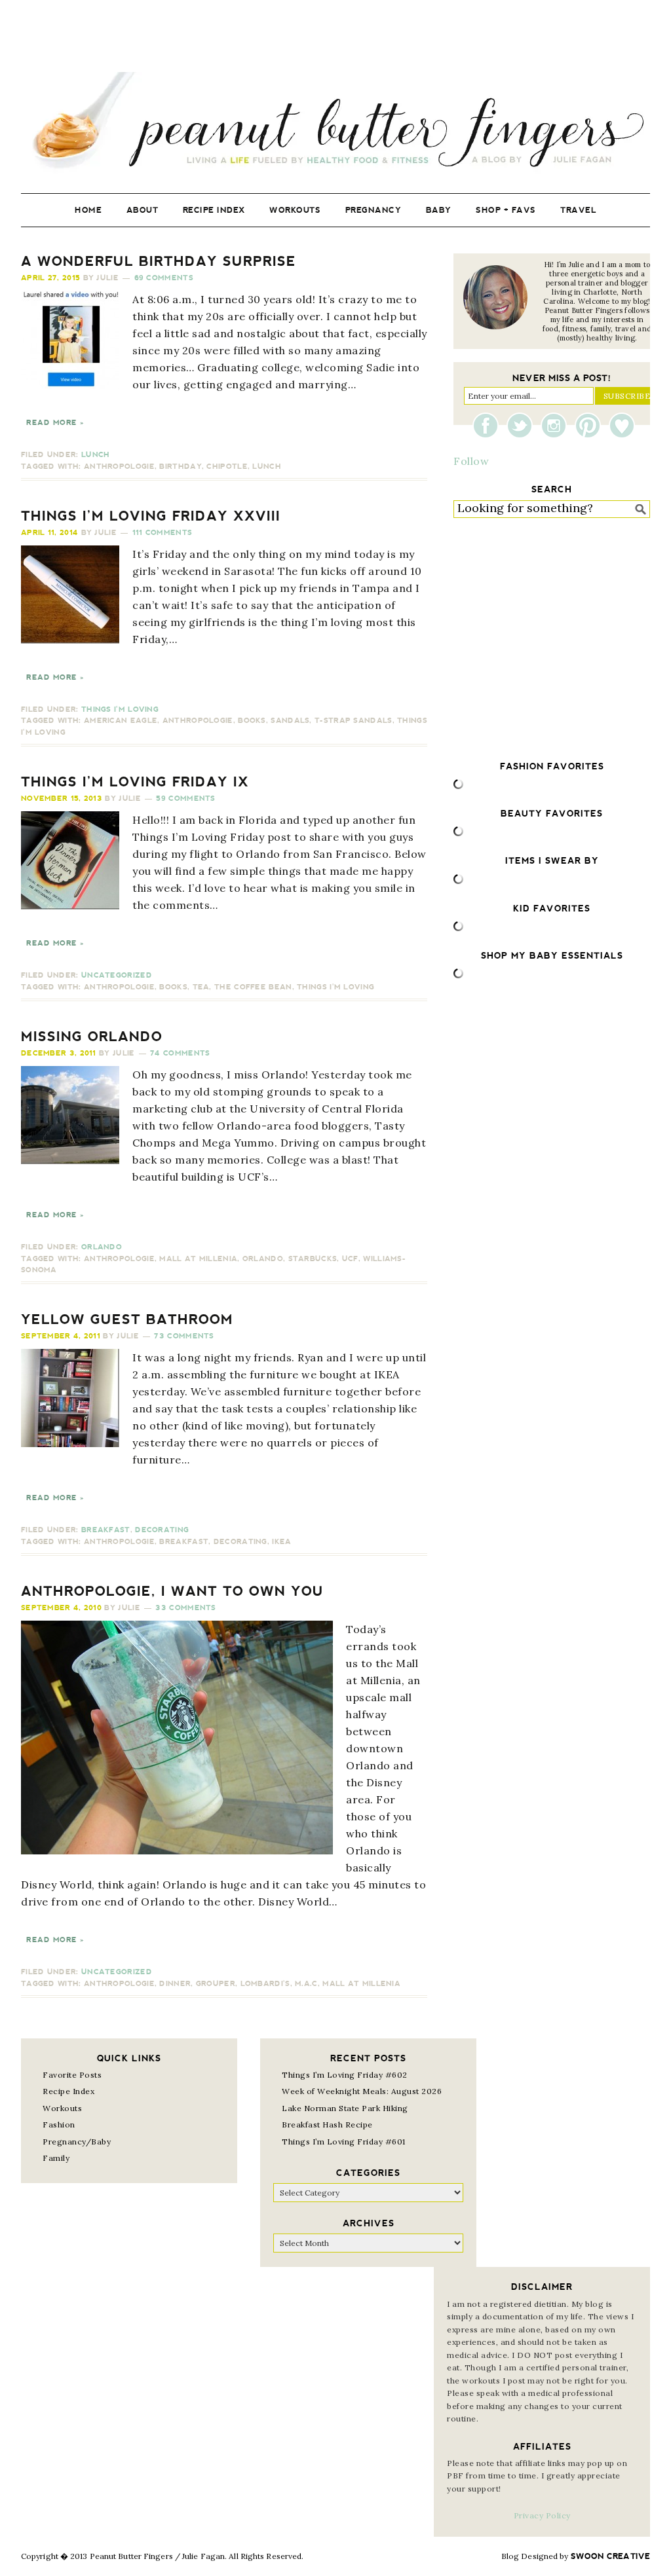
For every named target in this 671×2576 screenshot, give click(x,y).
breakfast (184, 1542)
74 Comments (180, 1053)
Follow (471, 461)
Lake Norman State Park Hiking (345, 2108)
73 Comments (184, 1336)
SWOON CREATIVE (610, 2556)
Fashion (59, 2125)
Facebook (489, 426)
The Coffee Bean (253, 987)
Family (56, 2158)
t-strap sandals (354, 721)
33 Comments (185, 1608)
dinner (175, 1984)
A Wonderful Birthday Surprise (159, 261)
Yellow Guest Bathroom (127, 1319)
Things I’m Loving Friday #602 (345, 2075)
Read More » (55, 423)
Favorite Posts (72, 2075)
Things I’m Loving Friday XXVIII (151, 516)
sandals (290, 721)
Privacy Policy (542, 2515)
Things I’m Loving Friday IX (135, 782)
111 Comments (163, 533)
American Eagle (121, 721)
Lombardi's (265, 1984)
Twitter (523, 426)
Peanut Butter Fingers (335, 123)
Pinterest (591, 426)
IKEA (281, 1542)
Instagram (557, 426)
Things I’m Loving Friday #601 (344, 2142)
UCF (350, 1259)
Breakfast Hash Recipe (327, 2125)
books (252, 721)
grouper (216, 1984)
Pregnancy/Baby (77, 2142)
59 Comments (185, 799)
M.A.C (306, 1984)
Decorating (162, 1530)
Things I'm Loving (120, 709)
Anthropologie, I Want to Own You (172, 1591)
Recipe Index (68, 2091)
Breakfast (106, 1530)
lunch (267, 467)
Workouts (62, 2108)
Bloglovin (622, 426)
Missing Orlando (92, 1037)
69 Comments (164, 278)
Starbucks (313, 1259)
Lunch (96, 455)
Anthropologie (119, 467)
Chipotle (227, 467)
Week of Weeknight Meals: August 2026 (362, 2091)
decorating (240, 1542)
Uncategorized (117, 975)
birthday (180, 467)
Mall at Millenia (198, 1259)
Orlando (102, 1247)
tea (201, 987)
